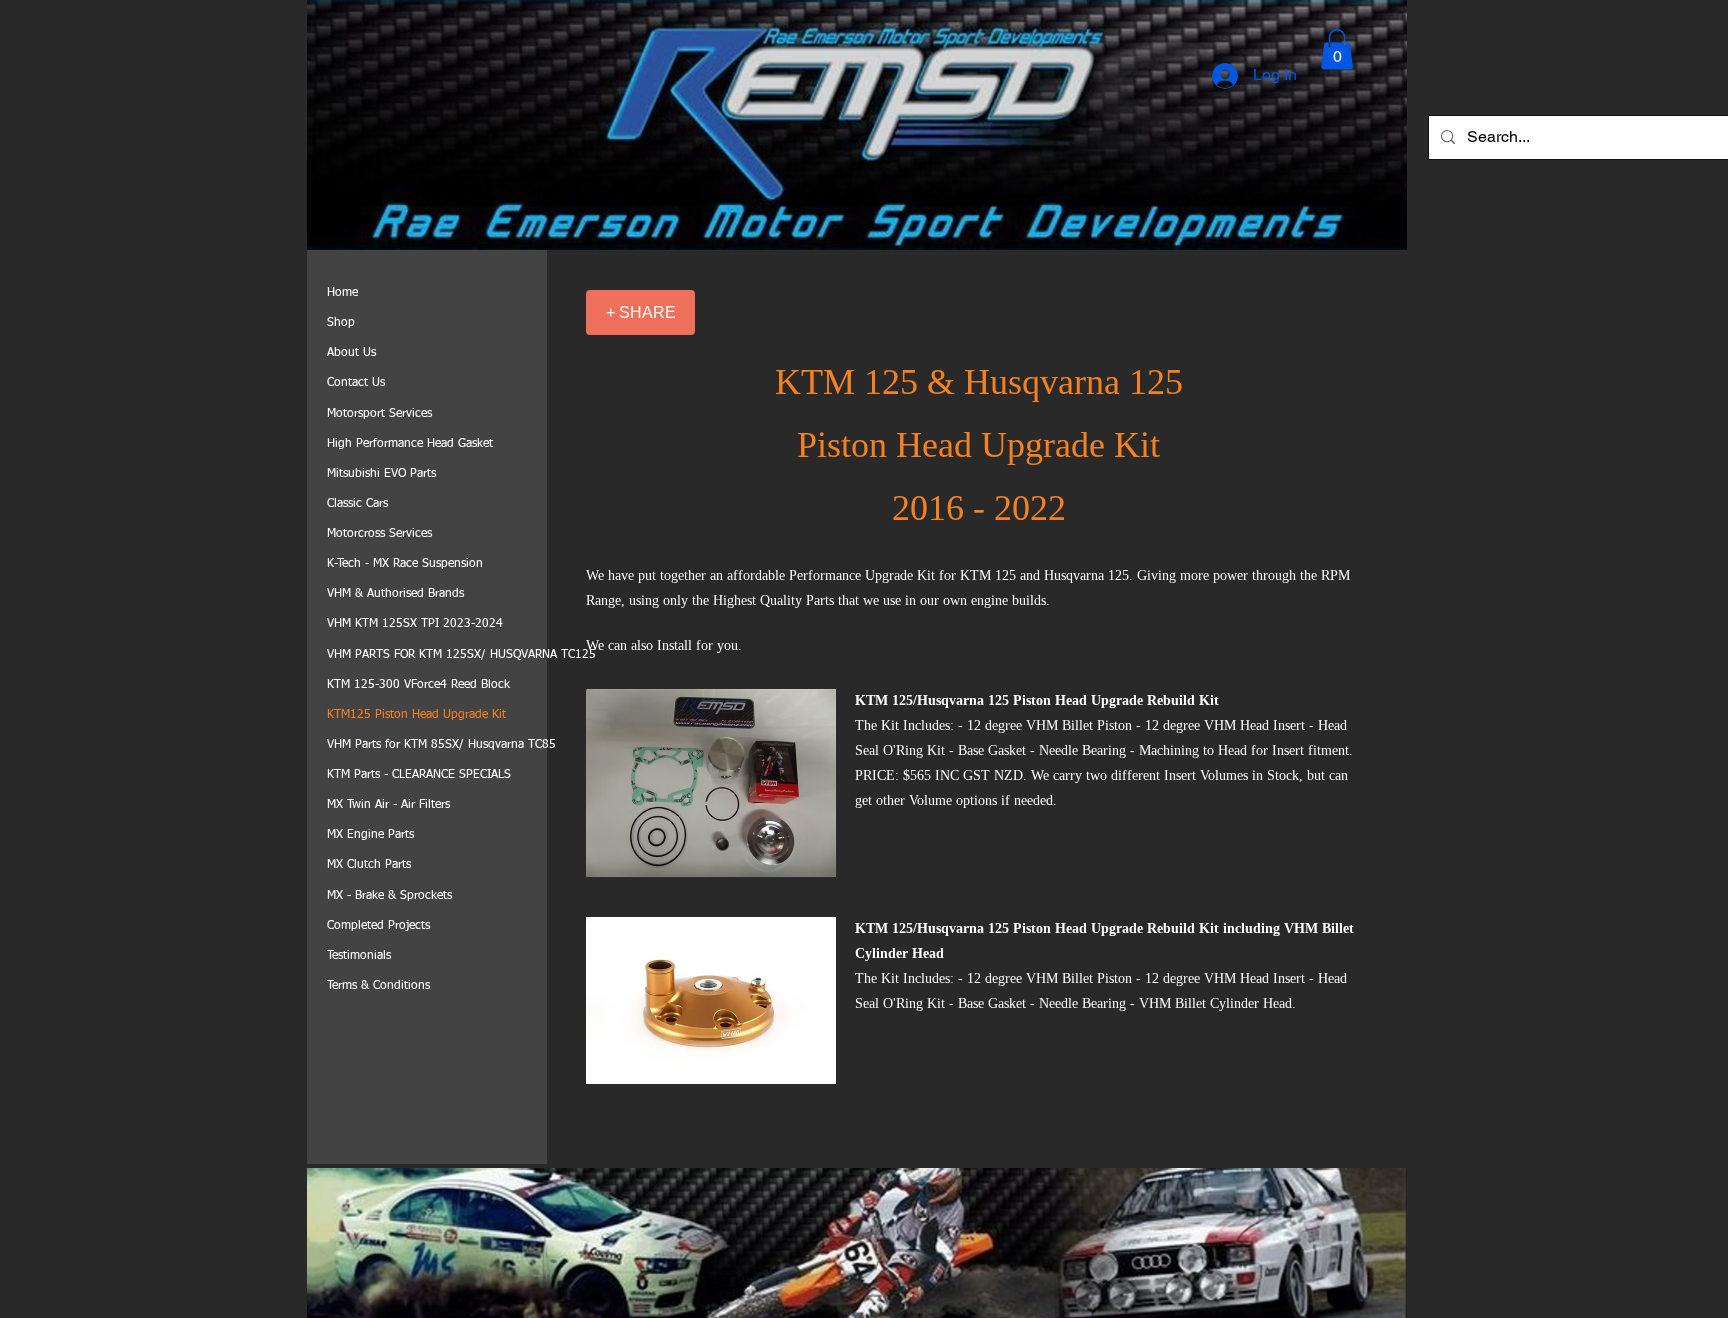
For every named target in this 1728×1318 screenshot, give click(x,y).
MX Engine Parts (370, 835)
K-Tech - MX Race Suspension (405, 564)
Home (342, 293)
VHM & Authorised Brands (395, 594)
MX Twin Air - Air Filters (388, 805)
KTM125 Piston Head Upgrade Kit (416, 715)
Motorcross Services (379, 534)
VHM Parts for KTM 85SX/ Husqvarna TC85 (441, 745)
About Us (351, 353)
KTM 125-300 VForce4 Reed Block (418, 685)
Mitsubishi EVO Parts (381, 474)
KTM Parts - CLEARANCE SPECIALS (419, 775)
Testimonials (359, 956)
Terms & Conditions (378, 986)
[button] (1337, 49)
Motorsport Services (379, 414)
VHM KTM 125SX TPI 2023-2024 (415, 624)
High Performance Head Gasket (410, 444)
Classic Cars (357, 504)
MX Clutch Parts (369, 865)
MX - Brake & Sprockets (389, 896)
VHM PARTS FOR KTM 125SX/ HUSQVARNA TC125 (461, 655)
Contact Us (356, 383)
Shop (341, 323)
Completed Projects (378, 926)
